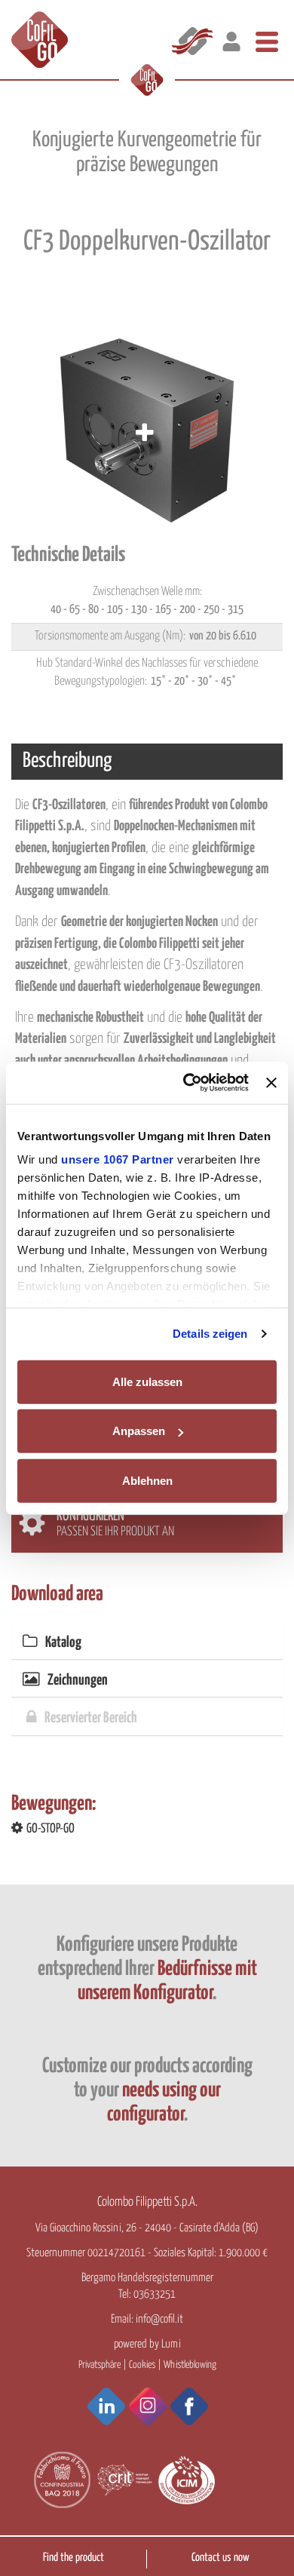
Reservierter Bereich (91, 1718)
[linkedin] (106, 2406)
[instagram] (148, 2406)
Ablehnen (147, 1480)
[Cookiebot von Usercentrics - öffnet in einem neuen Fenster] (187, 1083)
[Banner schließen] (271, 1083)
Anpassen (139, 1431)
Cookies (142, 2365)
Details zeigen (210, 1334)
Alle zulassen (147, 1381)
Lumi (171, 2344)
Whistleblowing (190, 2365)
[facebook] (189, 2406)
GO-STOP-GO (51, 1829)
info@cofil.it (159, 2319)
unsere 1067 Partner (118, 1159)
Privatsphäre (100, 2365)
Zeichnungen (78, 1681)
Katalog (63, 1643)
